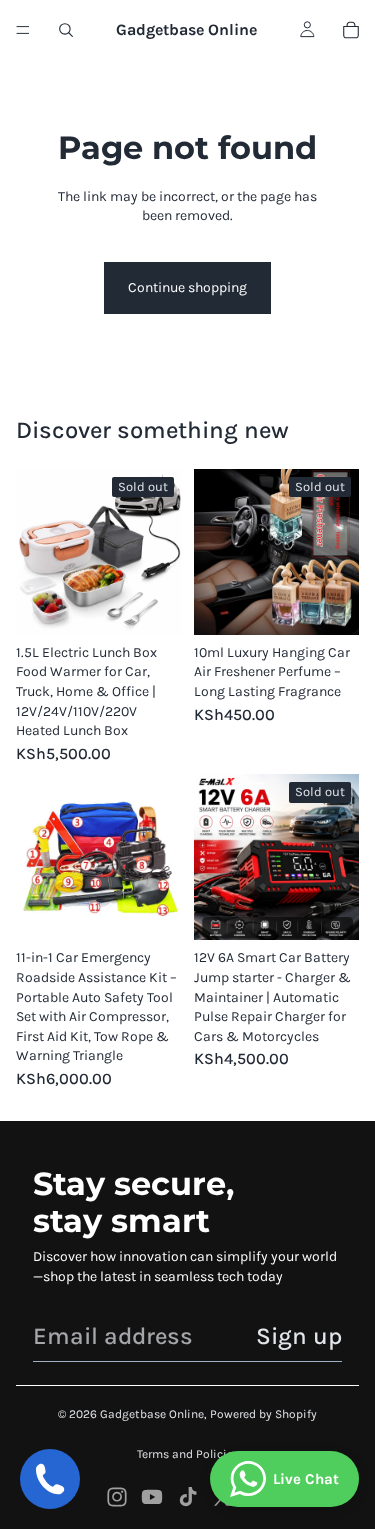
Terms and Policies (188, 1454)
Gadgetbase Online (152, 1414)
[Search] (66, 30)
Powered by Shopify (263, 1414)
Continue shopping (187, 287)
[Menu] (23, 30)
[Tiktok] (188, 1497)
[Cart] (351, 30)
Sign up (299, 1336)
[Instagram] (117, 1497)
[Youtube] (152, 1497)
